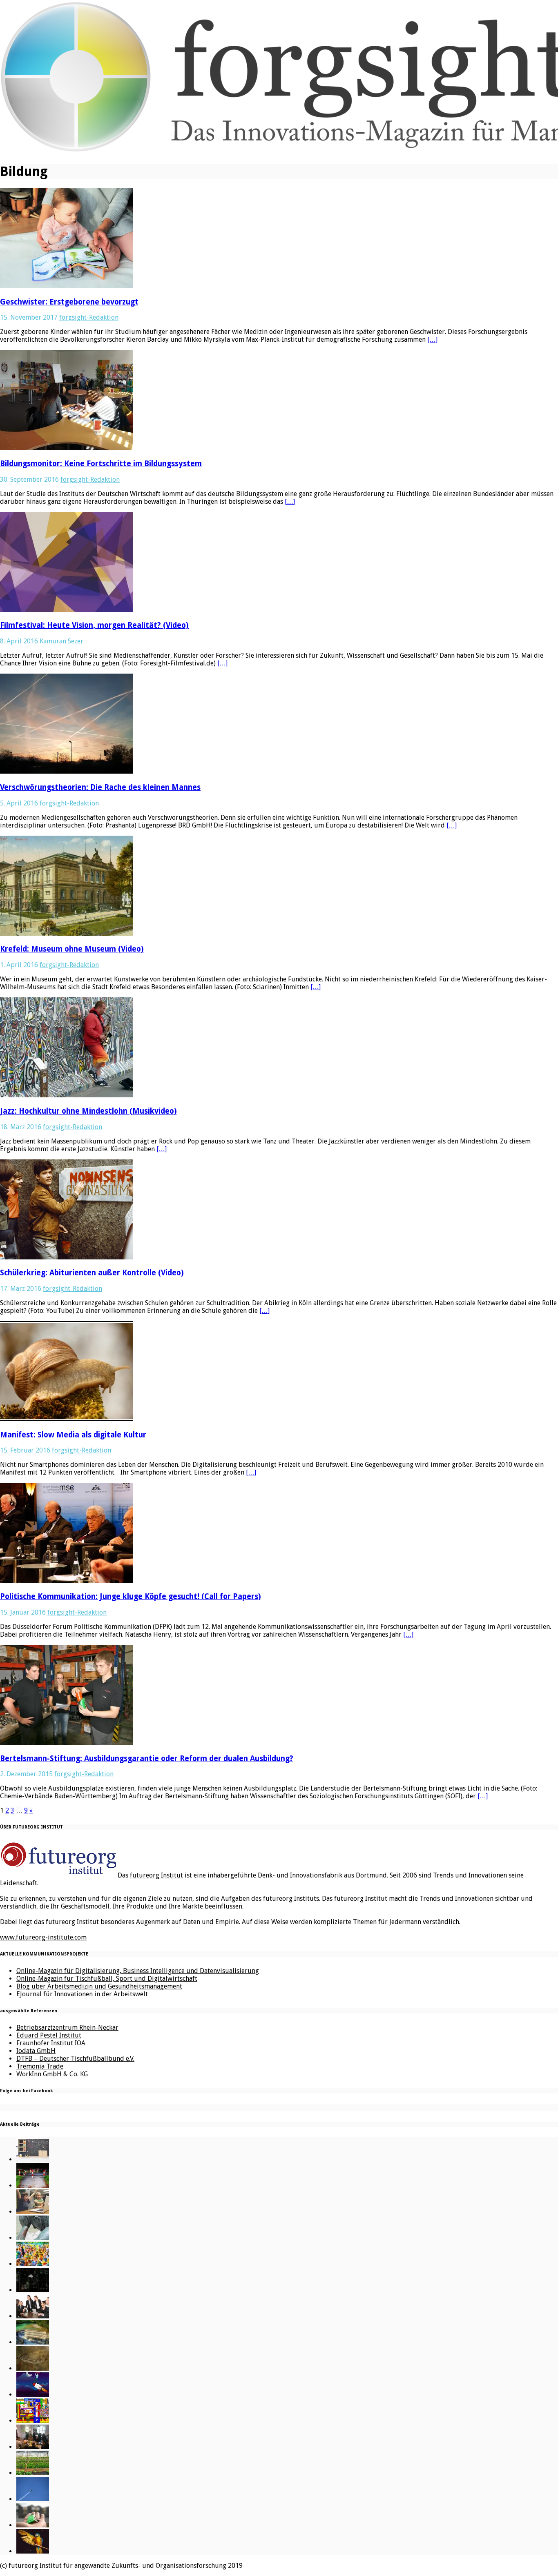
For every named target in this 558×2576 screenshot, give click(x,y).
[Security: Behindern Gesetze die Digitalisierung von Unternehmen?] (33, 2186)
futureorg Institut (156, 1875)
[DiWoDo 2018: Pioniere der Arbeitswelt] (33, 2447)
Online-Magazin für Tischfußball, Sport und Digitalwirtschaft (107, 1979)
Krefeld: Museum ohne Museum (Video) (72, 949)
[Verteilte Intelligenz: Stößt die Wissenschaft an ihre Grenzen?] (33, 2290)
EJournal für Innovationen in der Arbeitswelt (82, 1994)
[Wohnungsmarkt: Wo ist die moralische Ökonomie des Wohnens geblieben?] (33, 2525)
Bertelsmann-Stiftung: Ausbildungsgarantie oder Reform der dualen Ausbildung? (147, 1758)
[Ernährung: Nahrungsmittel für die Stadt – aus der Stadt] (33, 2473)
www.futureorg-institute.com (43, 1937)
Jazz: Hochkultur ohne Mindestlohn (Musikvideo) (88, 1111)
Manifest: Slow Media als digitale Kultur (73, 1435)
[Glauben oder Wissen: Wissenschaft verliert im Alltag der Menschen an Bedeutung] (33, 2238)
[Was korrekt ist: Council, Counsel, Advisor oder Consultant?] (33, 2316)
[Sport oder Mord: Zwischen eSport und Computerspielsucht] (33, 2212)
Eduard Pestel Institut (49, 2035)
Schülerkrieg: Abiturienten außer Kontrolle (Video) (92, 1273)
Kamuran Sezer (61, 641)
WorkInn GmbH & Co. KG (52, 2074)
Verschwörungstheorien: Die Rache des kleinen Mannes (100, 787)
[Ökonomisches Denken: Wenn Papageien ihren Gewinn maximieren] (33, 2551)
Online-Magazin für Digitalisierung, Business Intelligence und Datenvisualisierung (138, 1971)
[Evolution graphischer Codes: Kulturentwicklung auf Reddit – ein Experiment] (33, 2421)
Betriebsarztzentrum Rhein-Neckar (67, 2028)
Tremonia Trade (40, 2066)
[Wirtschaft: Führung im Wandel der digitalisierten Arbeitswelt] (33, 2499)
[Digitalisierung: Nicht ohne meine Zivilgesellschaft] (33, 2264)
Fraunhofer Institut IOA (51, 2043)
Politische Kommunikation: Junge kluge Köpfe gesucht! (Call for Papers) (131, 1596)
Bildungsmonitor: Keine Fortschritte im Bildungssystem (101, 464)
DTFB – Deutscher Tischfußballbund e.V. (75, 2059)
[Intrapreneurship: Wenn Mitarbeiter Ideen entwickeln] (33, 2395)
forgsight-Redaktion (89, 317)
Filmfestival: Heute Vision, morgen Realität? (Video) (94, 625)
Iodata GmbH (36, 2051)
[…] (432, 339)
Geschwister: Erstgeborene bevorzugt (69, 302)
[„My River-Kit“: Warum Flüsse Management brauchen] (33, 2342)
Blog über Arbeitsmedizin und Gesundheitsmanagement (99, 1986)
